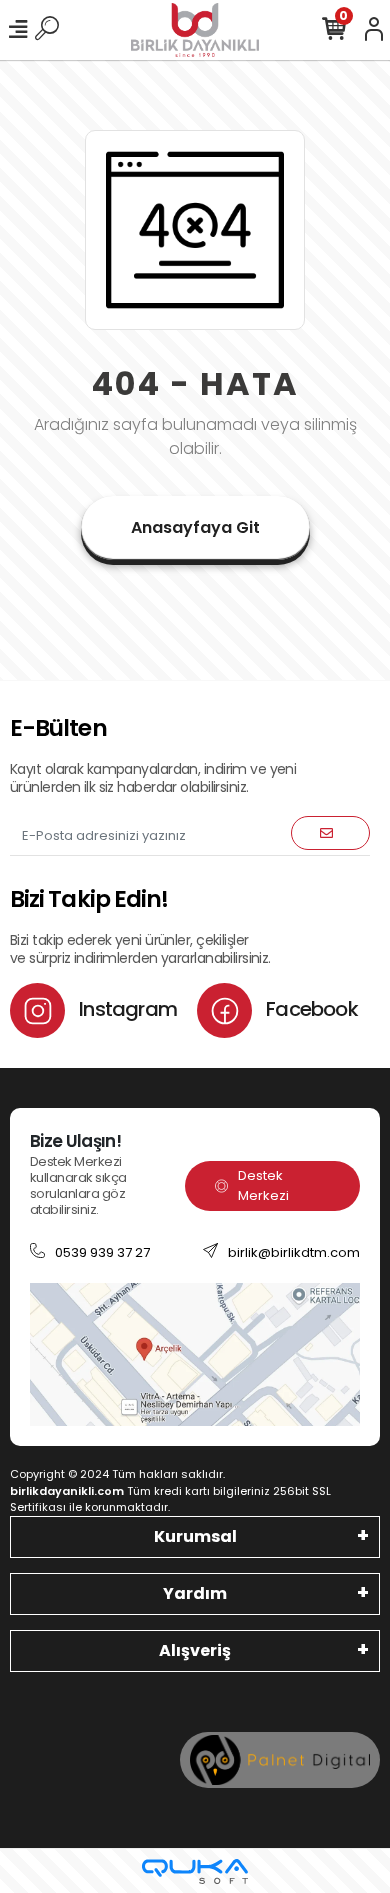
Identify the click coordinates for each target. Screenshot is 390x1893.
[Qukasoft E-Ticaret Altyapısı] (195, 1871)
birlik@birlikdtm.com (294, 1252)
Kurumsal (195, 1536)
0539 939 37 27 (102, 1252)
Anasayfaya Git (195, 527)
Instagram (126, 1009)
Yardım (195, 1593)
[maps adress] (195, 1353)
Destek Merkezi (263, 1185)
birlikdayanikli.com (67, 1491)
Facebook (310, 1009)
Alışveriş (195, 1650)
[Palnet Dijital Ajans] (280, 1759)
